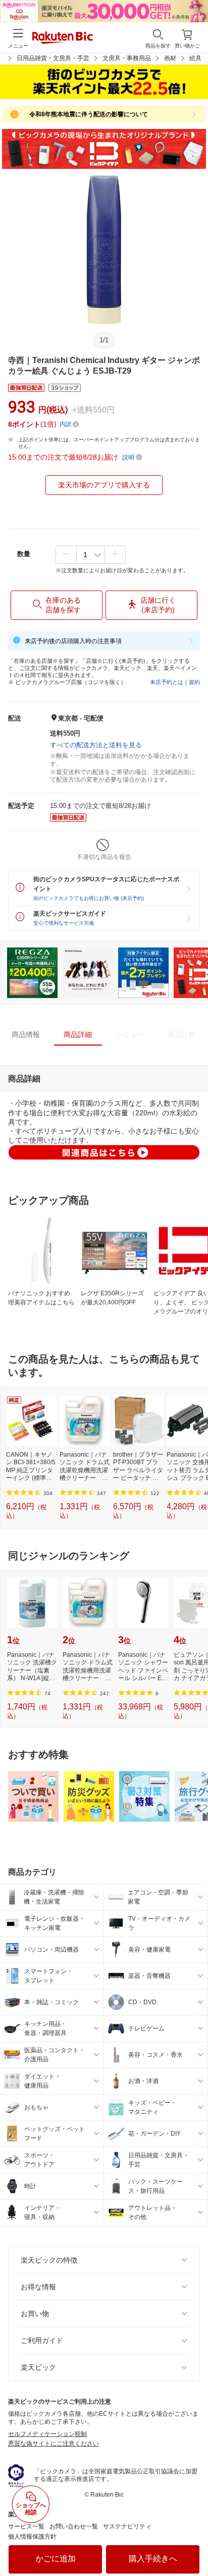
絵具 (195, 58)
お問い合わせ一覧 (74, 2526)
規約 (194, 682)
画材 (170, 58)
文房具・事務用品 (127, 58)
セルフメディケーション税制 (47, 2434)
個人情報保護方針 (32, 2537)
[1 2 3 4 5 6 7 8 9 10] (91, 555)
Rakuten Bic (63, 38)
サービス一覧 (26, 2526)
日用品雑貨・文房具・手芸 (53, 58)
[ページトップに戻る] (193, 2543)
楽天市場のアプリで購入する (104, 485)
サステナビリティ (127, 2526)
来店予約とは (167, 682)
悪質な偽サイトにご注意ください (54, 2444)
